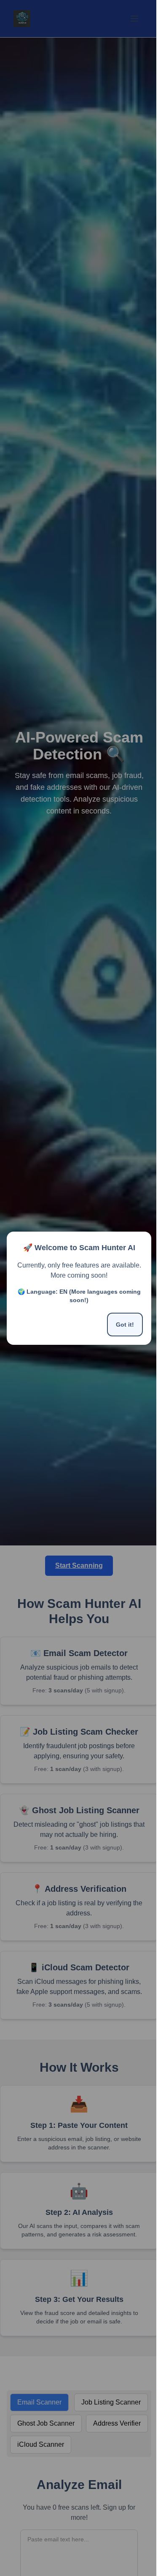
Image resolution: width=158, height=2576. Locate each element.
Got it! (125, 1325)
